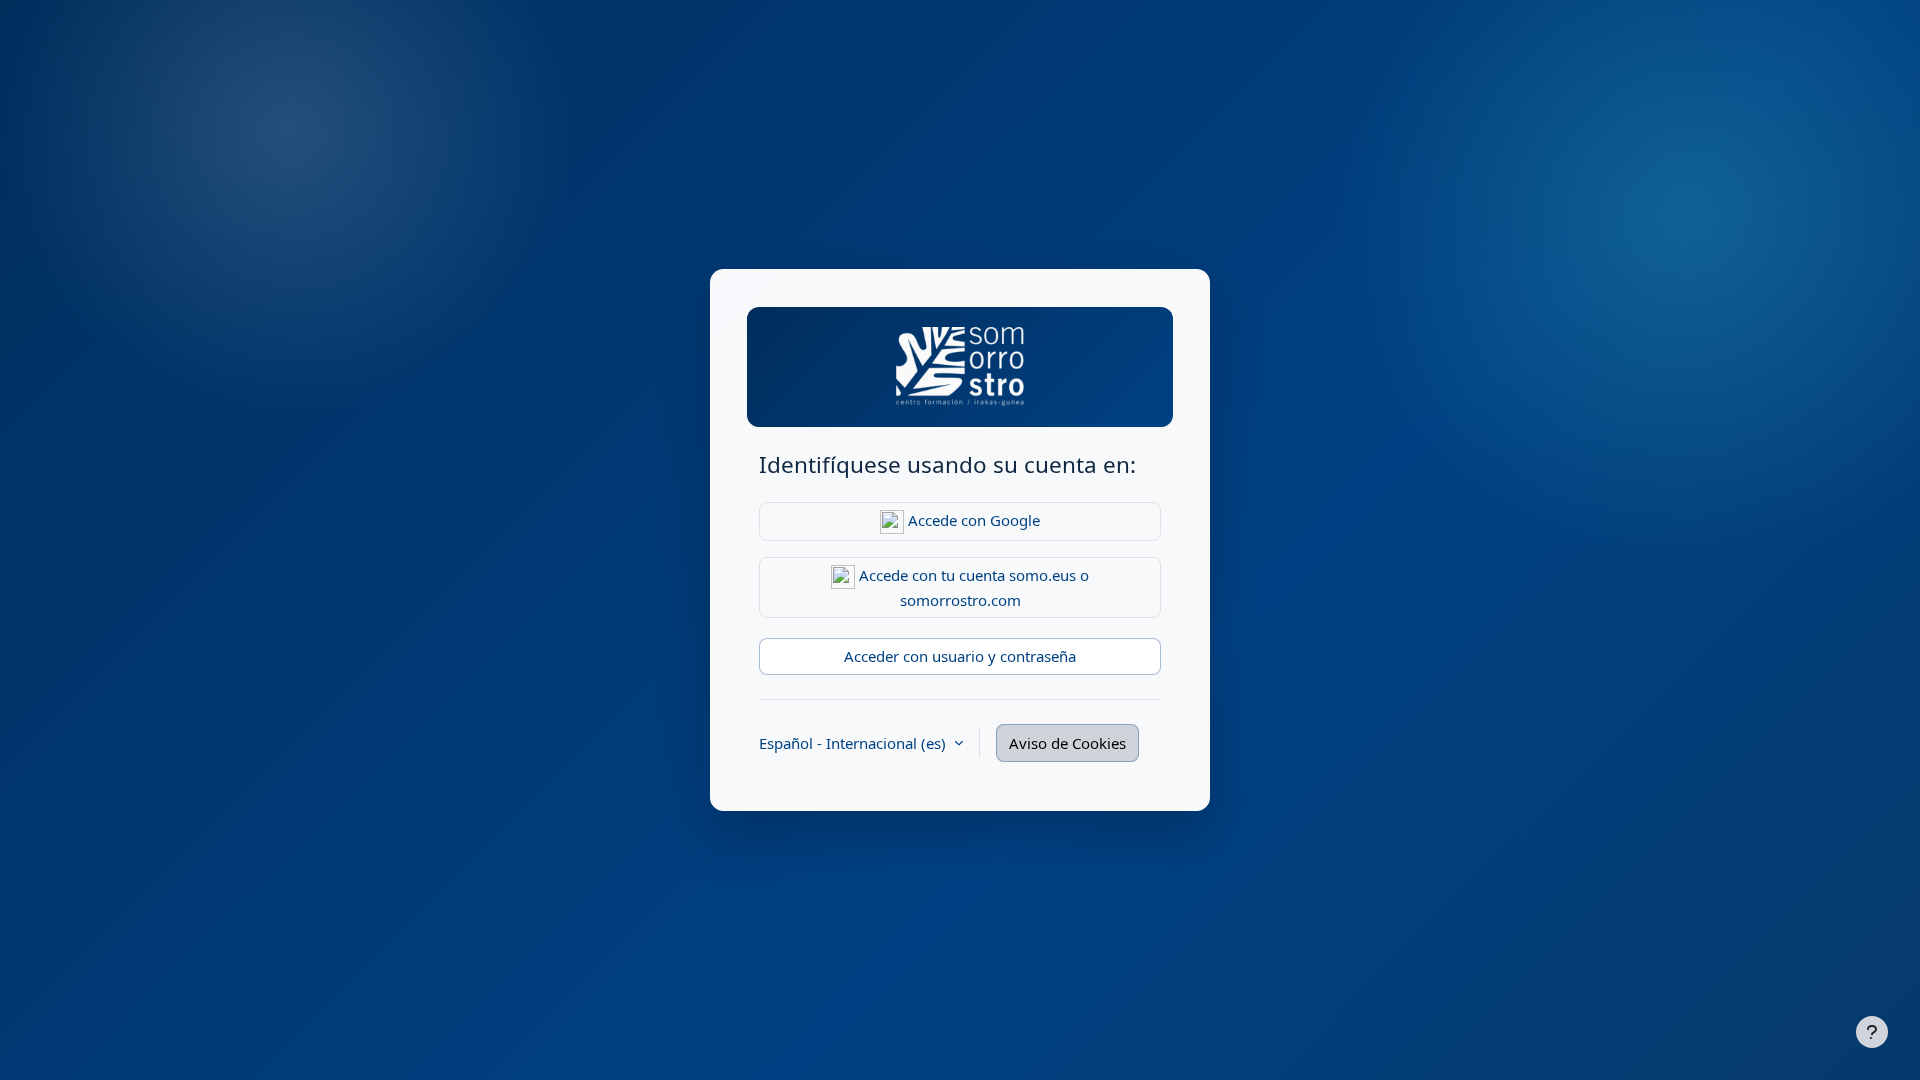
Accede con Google (972, 520)
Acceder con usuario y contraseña (960, 656)
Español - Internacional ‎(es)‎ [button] (854, 743)
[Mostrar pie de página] (1872, 1032)
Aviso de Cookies (1067, 743)
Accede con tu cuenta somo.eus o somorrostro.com (972, 587)
